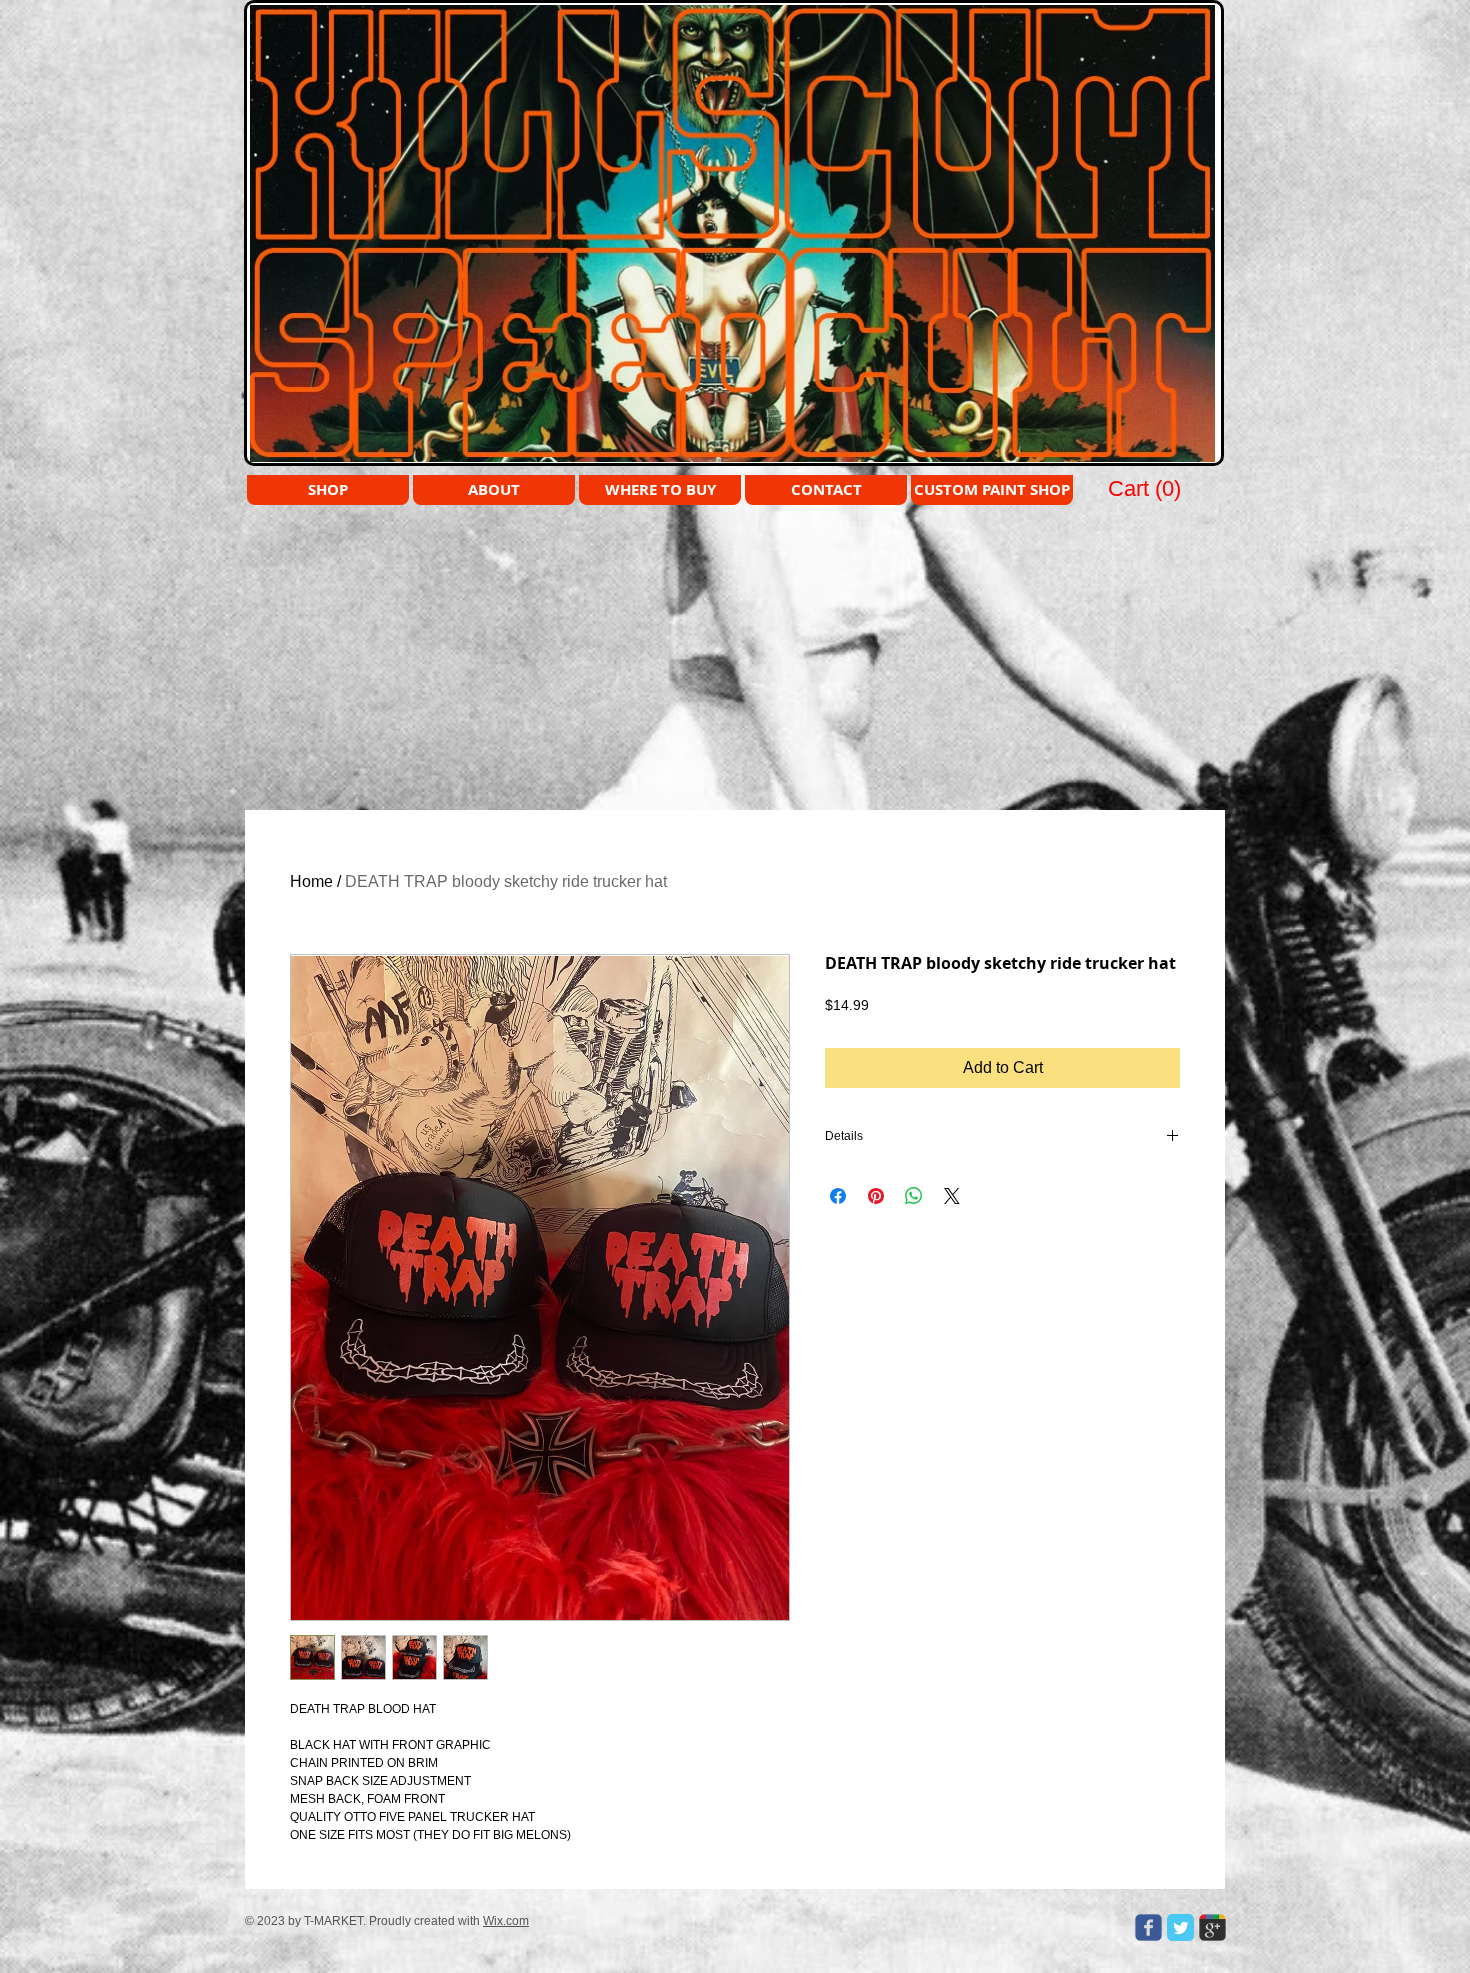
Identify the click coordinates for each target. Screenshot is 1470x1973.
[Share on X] (952, 1196)
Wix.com (506, 1921)
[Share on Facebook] (838, 1196)
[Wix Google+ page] (1212, 1927)
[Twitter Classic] (1180, 1927)
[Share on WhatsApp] (914, 1196)
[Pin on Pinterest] (876, 1196)
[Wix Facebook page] (1148, 1927)
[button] (1146, 488)
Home (311, 881)
